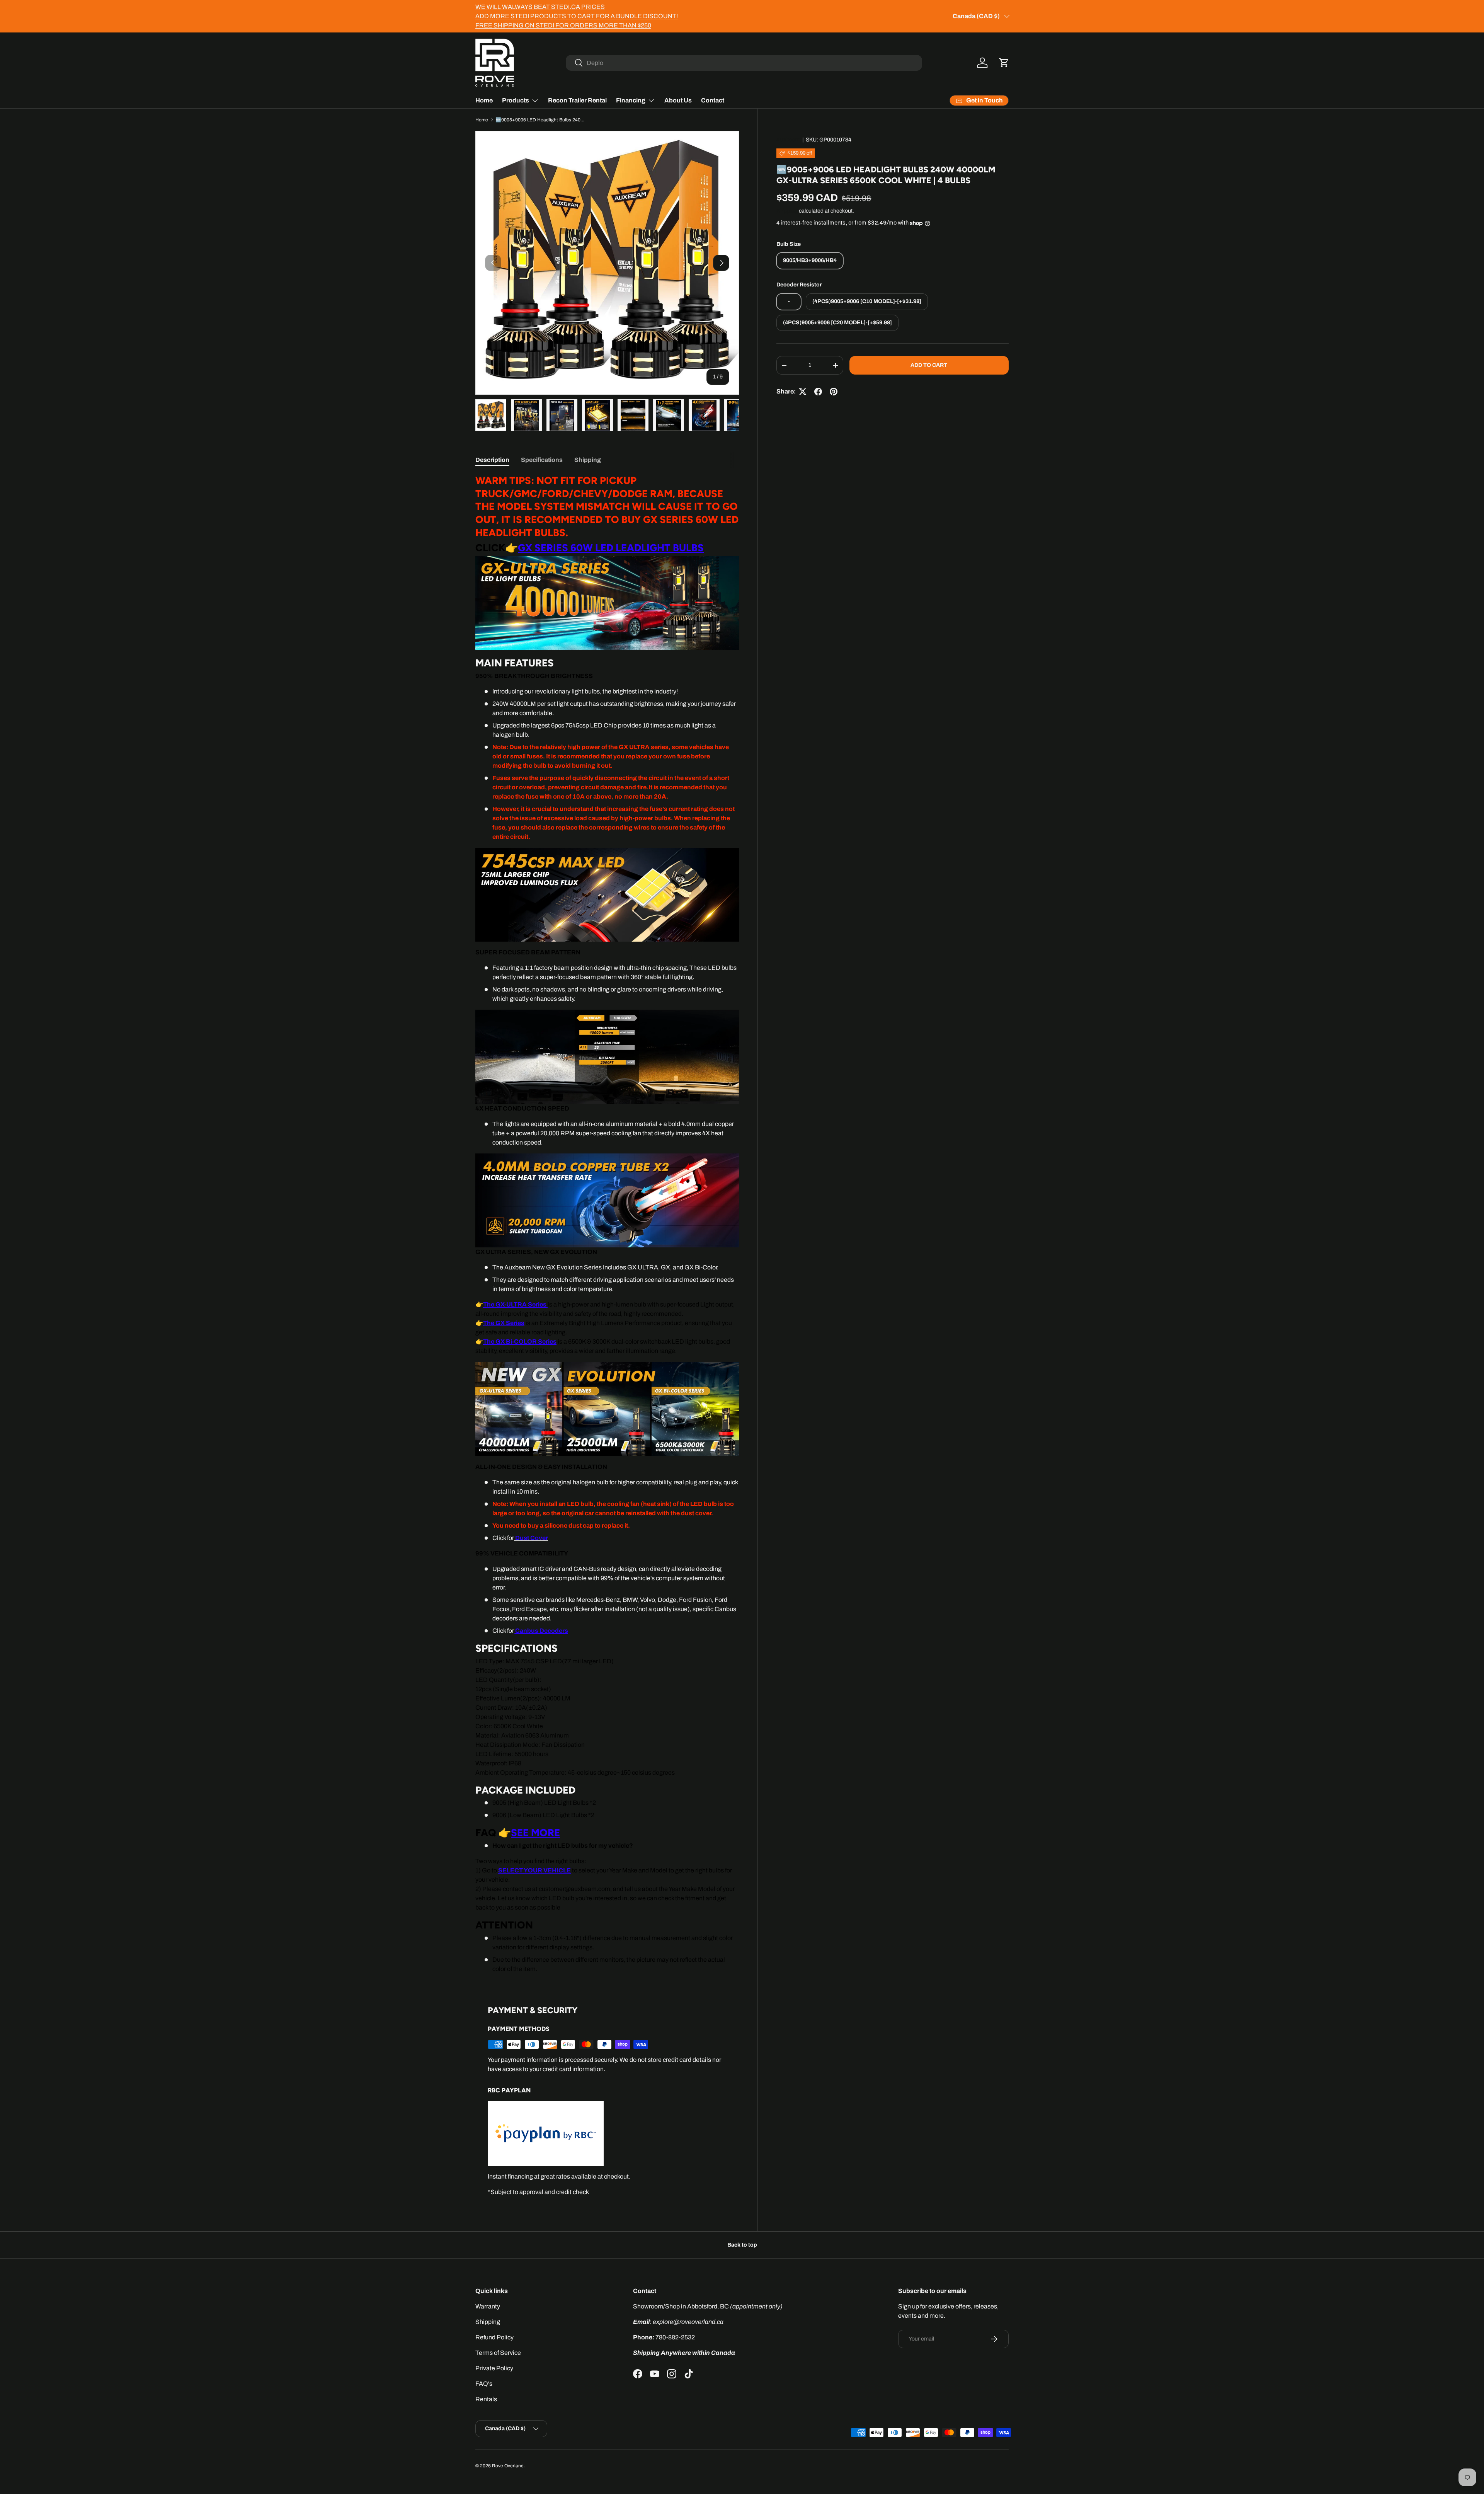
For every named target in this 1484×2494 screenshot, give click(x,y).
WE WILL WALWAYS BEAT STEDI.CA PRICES (540, 7)
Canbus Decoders (542, 1631)
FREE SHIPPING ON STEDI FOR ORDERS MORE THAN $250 (563, 25)
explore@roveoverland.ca (688, 2322)
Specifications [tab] (542, 460)
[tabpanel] (607, 1224)
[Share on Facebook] (818, 392)
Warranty (488, 2306)
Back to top (742, 2245)
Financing (631, 100)
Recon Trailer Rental (577, 100)
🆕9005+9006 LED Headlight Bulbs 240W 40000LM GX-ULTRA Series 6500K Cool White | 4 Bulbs (542, 120)
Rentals (486, 2399)
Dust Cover (532, 1538)
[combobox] (744, 63)
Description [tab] (492, 460)
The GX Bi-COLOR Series (520, 1342)
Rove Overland (508, 2466)
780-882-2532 (675, 2337)
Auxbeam (788, 140)
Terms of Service (498, 2353)
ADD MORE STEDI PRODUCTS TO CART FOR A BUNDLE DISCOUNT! (577, 16)
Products (516, 100)
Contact (713, 100)
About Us (678, 100)
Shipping (787, 211)
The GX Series (504, 1323)
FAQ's (484, 2384)
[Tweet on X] (803, 392)
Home (484, 100)
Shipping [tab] (588, 460)
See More (535, 1832)
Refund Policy (494, 2337)
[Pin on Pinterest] (834, 392)
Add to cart (929, 365)
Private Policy (494, 2368)
